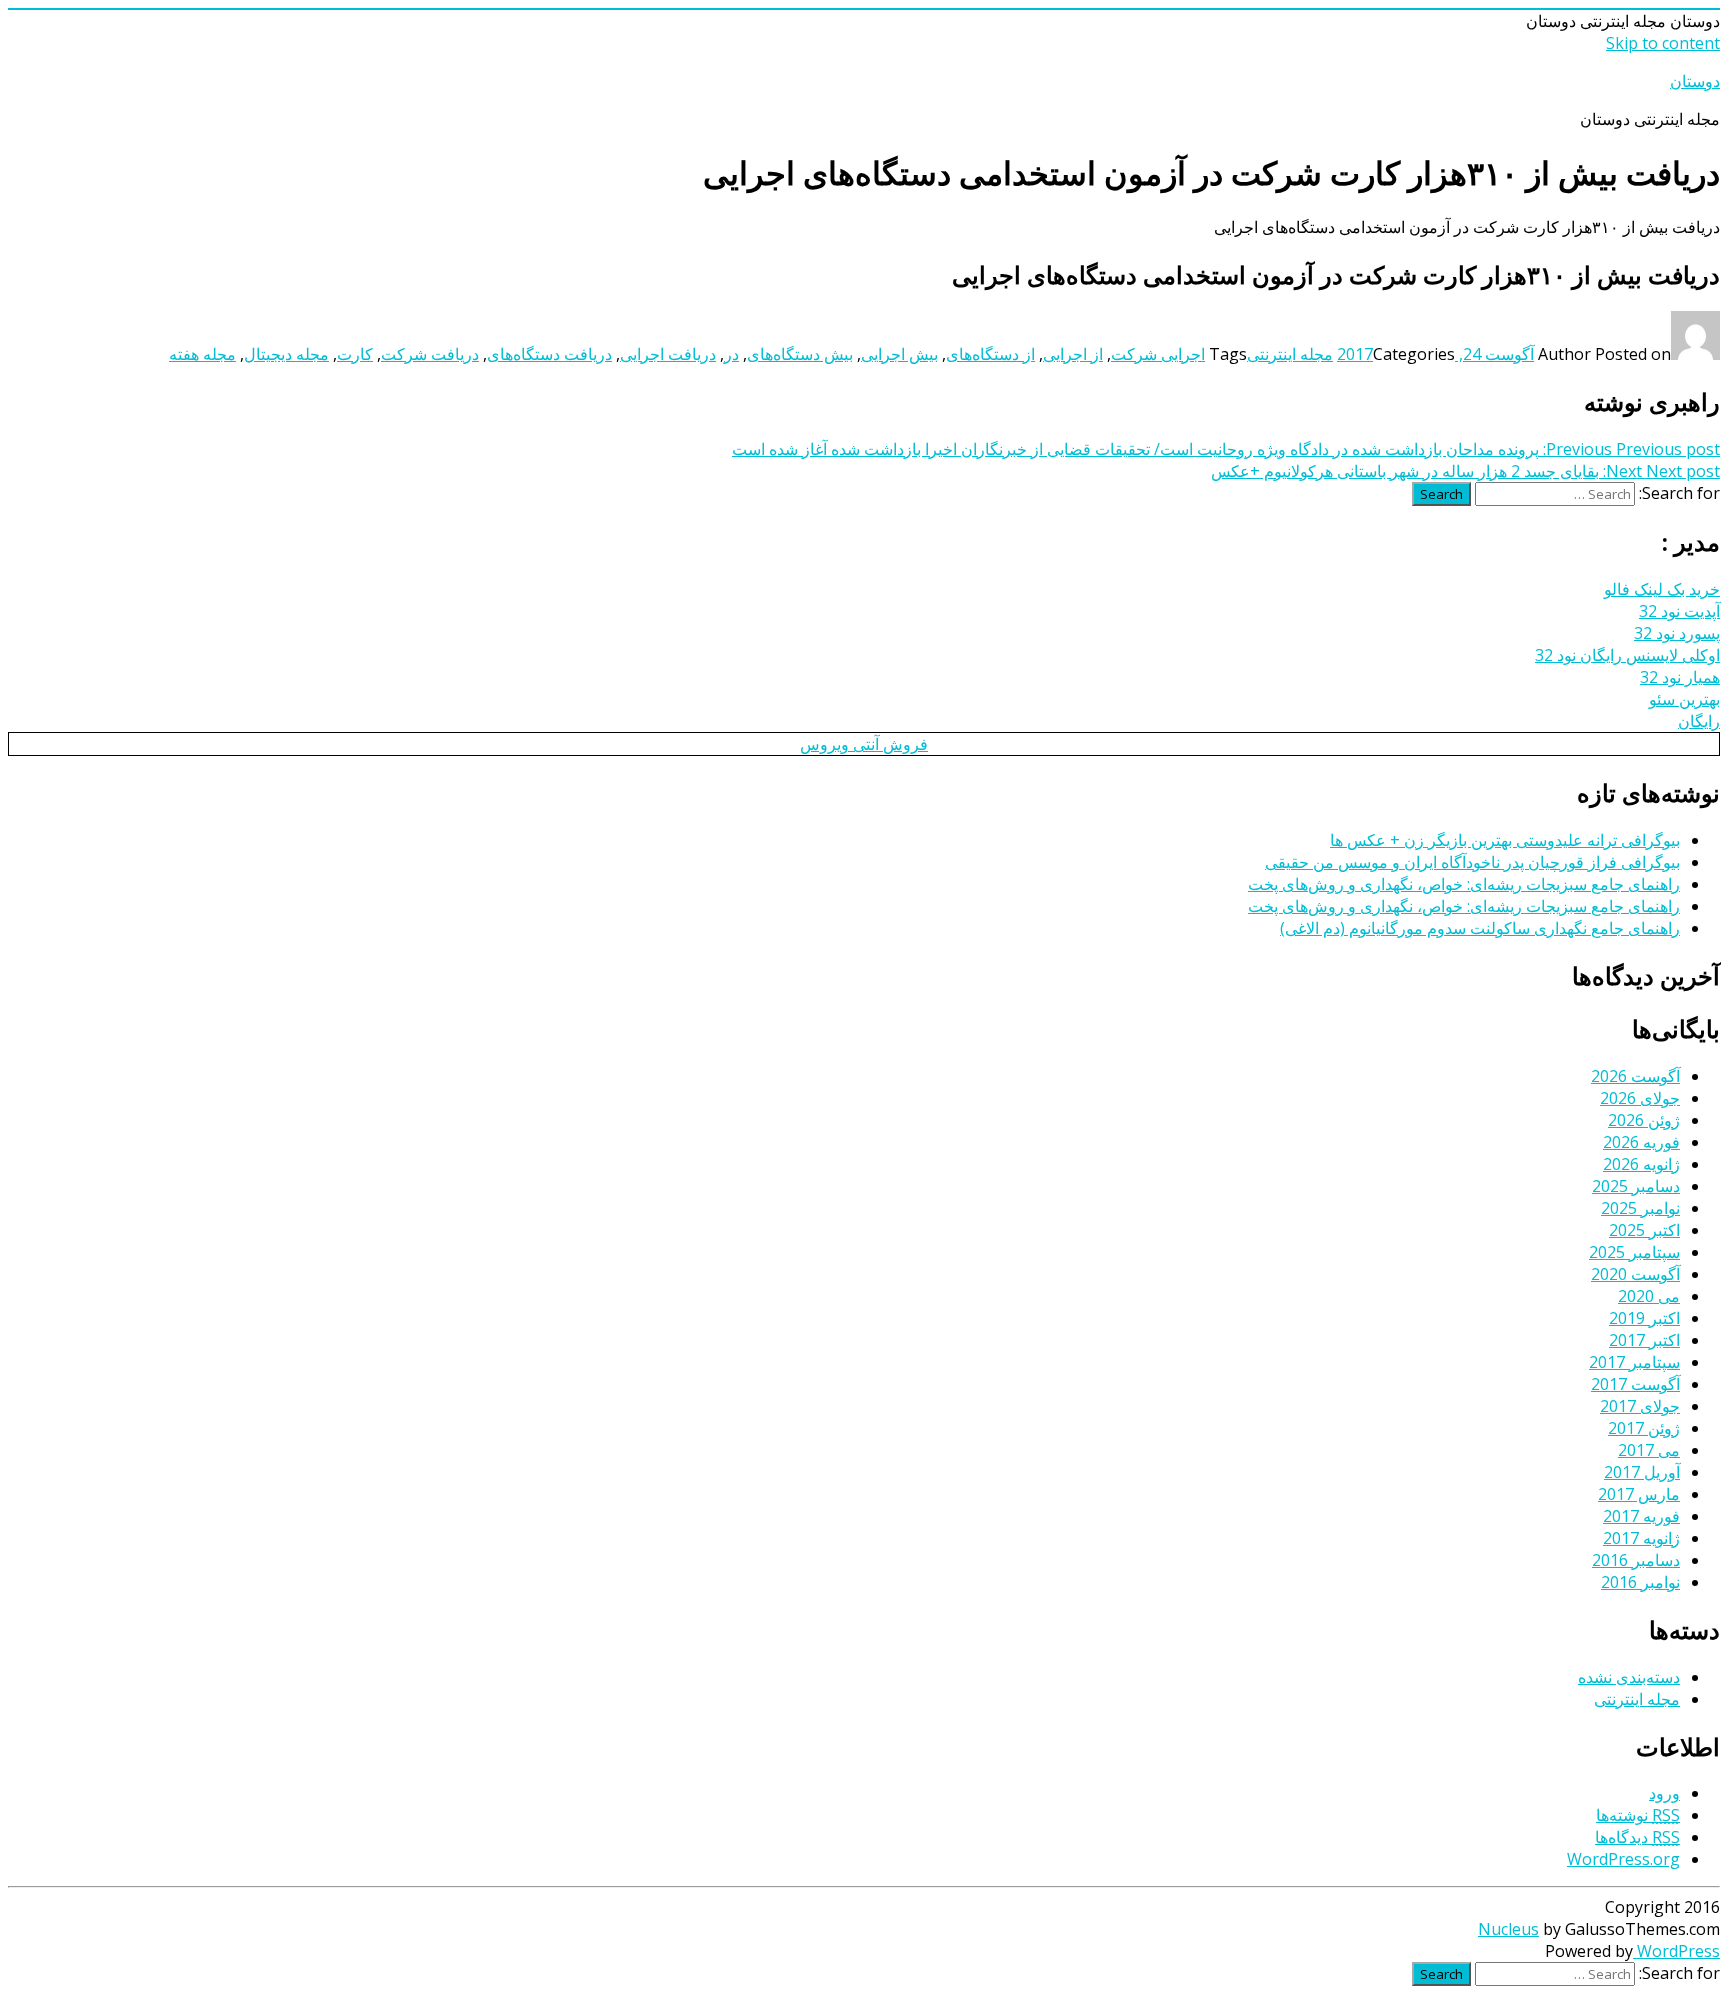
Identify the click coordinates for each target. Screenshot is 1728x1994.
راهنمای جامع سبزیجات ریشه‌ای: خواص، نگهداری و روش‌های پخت (1464, 884)
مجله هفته (202, 354)
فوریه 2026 (1641, 1142)
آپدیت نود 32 (1679, 611)
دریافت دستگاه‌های (549, 354)
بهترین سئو (1684, 699)
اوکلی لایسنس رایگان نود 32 (1627, 655)
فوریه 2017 (1641, 1516)
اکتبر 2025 (1644, 1230)
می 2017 (1649, 1450)
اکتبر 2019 (1644, 1318)
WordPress (1676, 1951)
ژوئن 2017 (1644, 1428)
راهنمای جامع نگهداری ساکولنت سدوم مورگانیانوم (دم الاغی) (1480, 928)
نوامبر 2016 (1640, 1582)
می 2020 (1649, 1296)
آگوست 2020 (1635, 1274)
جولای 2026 (1640, 1098)
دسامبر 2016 (1636, 1560)
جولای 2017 (1640, 1406)
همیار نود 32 (1680, 677)
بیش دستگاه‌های (800, 354)
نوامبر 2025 (1640, 1208)
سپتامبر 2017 (1634, 1362)
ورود (1664, 1793)
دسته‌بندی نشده (1629, 1677)
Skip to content (1663, 43)
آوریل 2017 (1642, 1472)
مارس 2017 (1639, 1494)
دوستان (1695, 81)
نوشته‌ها (1638, 1815)
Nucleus (1508, 1929)
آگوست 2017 (1635, 1384)
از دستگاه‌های (990, 354)
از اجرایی (1073, 354)
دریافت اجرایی (668, 354)
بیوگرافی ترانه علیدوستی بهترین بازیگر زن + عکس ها (1505, 840)
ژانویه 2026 (1641, 1164)
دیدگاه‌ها (1637, 1837)
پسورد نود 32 (1677, 633)
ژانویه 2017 (1641, 1538)
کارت (355, 354)
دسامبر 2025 (1636, 1186)
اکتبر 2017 (1644, 1340)
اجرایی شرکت (1158, 354)
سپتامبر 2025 (1634, 1252)
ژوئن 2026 (1644, 1120)
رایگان (1699, 721)
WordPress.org (1623, 1859)
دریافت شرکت (430, 354)
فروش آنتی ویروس (864, 744)
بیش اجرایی (899, 354)
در (731, 354)
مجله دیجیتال (286, 354)
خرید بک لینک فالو (1662, 589)
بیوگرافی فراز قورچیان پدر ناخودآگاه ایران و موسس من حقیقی (1472, 862)
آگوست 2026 (1635, 1076)
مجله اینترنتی (1290, 354)
